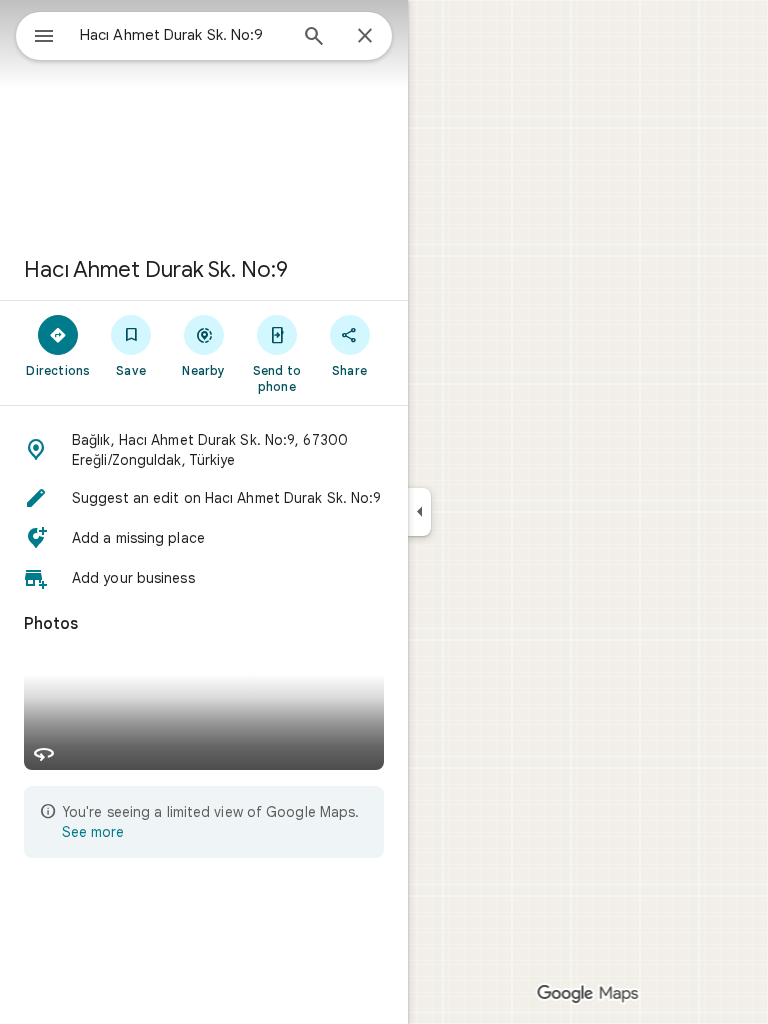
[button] (204, 450)
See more (93, 832)
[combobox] (183, 35)
